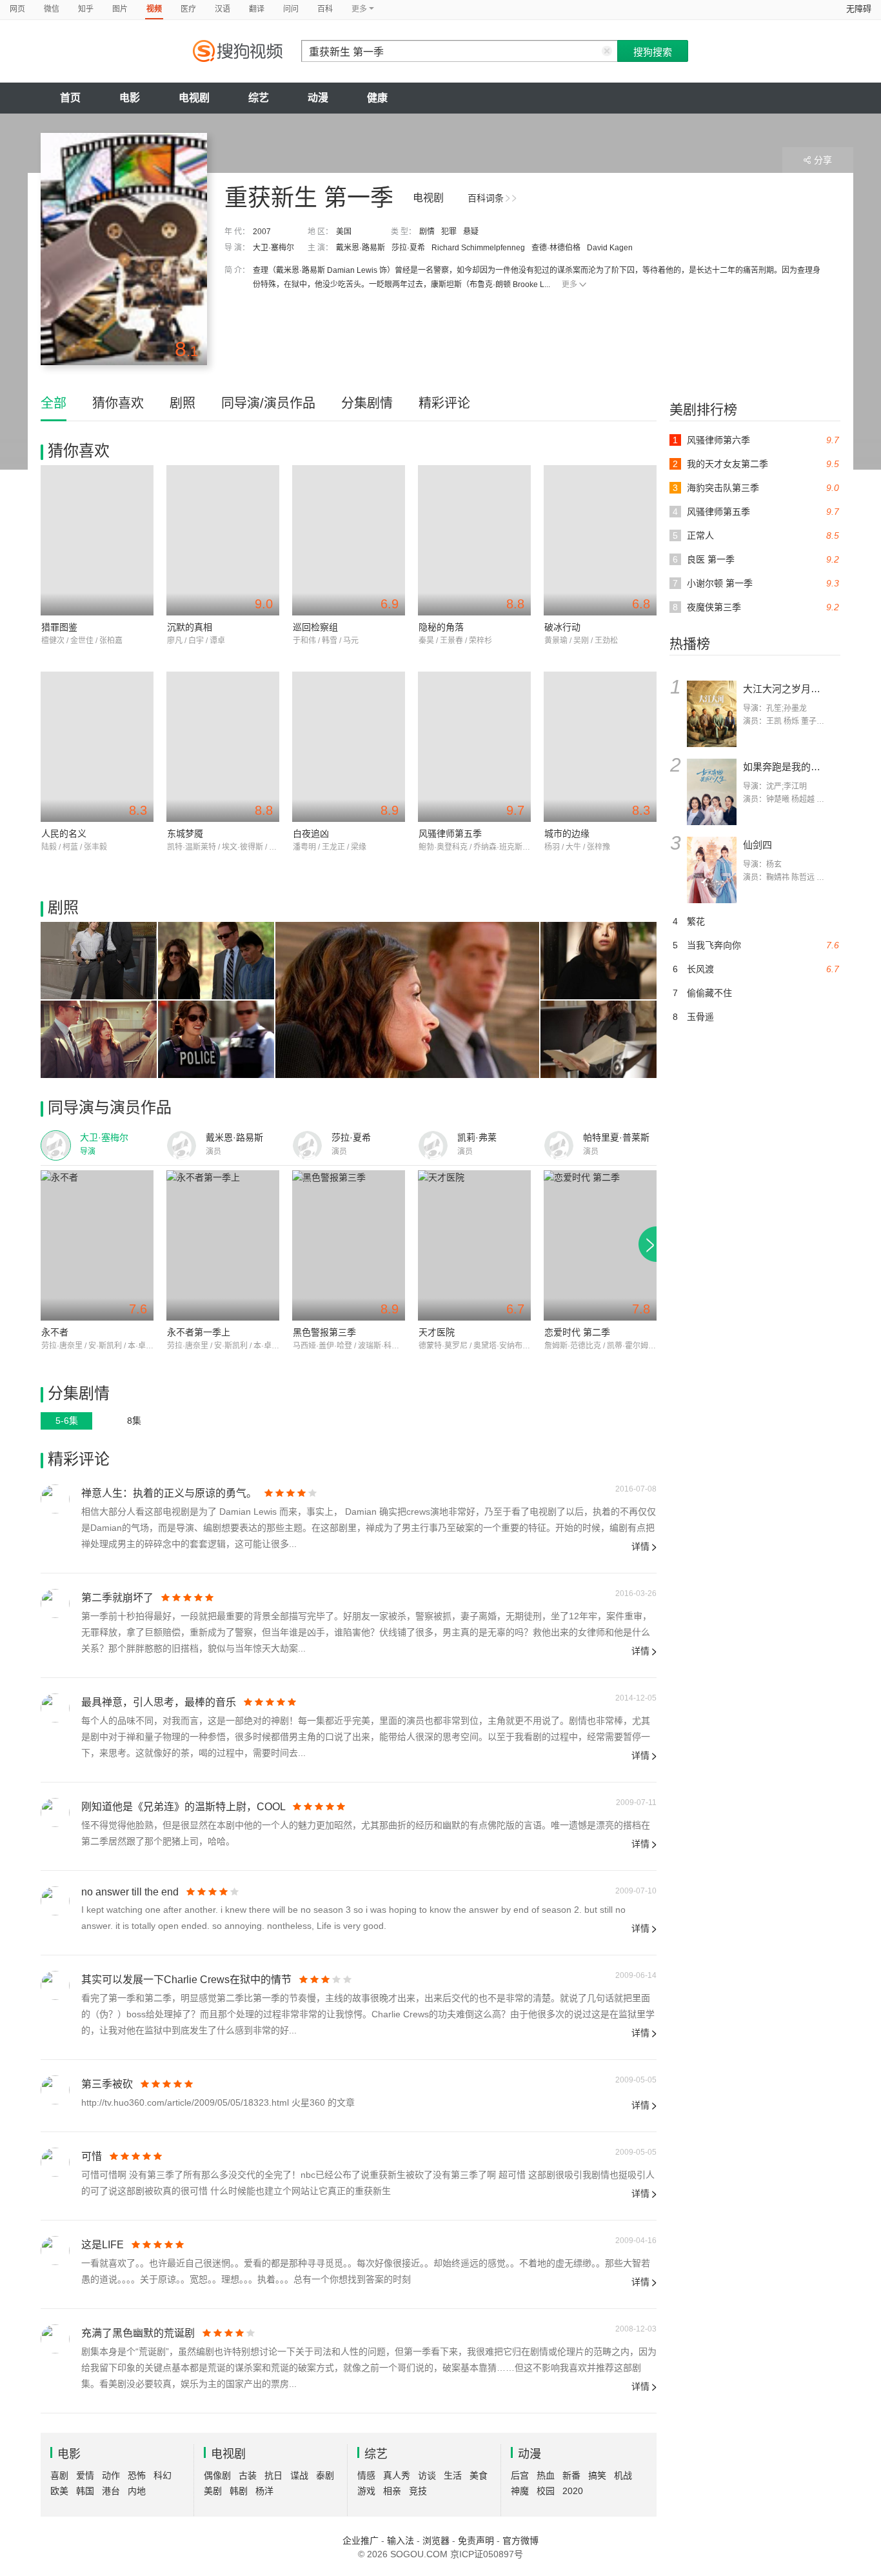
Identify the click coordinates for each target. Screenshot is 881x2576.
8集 (134, 1421)
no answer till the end (130, 1892)
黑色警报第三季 (324, 1332)
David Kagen (610, 248)
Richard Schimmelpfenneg (478, 248)
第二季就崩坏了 (117, 1598)
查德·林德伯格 (556, 248)
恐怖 (137, 2475)
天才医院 (437, 1332)
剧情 (427, 232)
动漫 (318, 98)
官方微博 (520, 2541)
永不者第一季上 (199, 1332)
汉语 (223, 9)
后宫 (520, 2475)
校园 (546, 2491)
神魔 (520, 2491)
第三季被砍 (107, 2084)
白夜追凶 (311, 834)
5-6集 (67, 1421)
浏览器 (436, 2541)
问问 (291, 9)
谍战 (299, 2475)
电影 (130, 98)
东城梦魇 (185, 834)
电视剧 (194, 98)
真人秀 (397, 2475)
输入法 (401, 2541)
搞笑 (597, 2475)
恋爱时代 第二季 (577, 1332)
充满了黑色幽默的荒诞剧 (138, 2333)
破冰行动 (562, 627)
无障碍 (859, 9)
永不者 (55, 1332)
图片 (120, 9)
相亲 (392, 2491)
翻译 (257, 9)
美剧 (213, 2491)
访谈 (427, 2475)
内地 (137, 2491)
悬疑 (471, 232)
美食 (479, 2475)
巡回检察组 (315, 627)
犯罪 (449, 232)
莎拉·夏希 (408, 248)
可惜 (92, 2156)
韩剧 (239, 2491)
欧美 (59, 2491)
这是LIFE (103, 2245)
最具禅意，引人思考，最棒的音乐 (159, 1702)
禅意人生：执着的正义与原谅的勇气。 (169, 1493)
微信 (52, 9)
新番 (571, 2475)
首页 (70, 98)
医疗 (188, 9)
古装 (248, 2475)
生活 (453, 2475)
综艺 (259, 98)
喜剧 (59, 2475)
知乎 (86, 9)
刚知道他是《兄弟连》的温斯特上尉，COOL (183, 1807)
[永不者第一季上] (223, 1245)
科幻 (163, 2475)
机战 (623, 2475)
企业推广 (361, 2541)
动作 (111, 2475)
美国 (344, 232)
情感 (366, 2475)
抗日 (273, 2475)
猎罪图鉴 (59, 627)
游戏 (366, 2491)
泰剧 (325, 2475)
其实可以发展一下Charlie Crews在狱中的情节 (186, 1980)
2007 (262, 232)
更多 (569, 285)
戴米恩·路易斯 (361, 248)
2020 (573, 2491)
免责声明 (476, 2541)
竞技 (418, 2491)
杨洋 (264, 2491)
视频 (154, 9)
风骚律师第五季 (450, 834)
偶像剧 (217, 2475)
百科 (325, 9)
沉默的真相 (190, 627)
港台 (111, 2491)
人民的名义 (64, 834)
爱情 (85, 2475)
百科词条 (486, 198)
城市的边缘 (567, 834)
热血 (546, 2475)
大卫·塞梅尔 (273, 248)
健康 (377, 98)
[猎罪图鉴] (97, 540)
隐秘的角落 (441, 627)
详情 (640, 1546)
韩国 (85, 2491)
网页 (17, 9)
